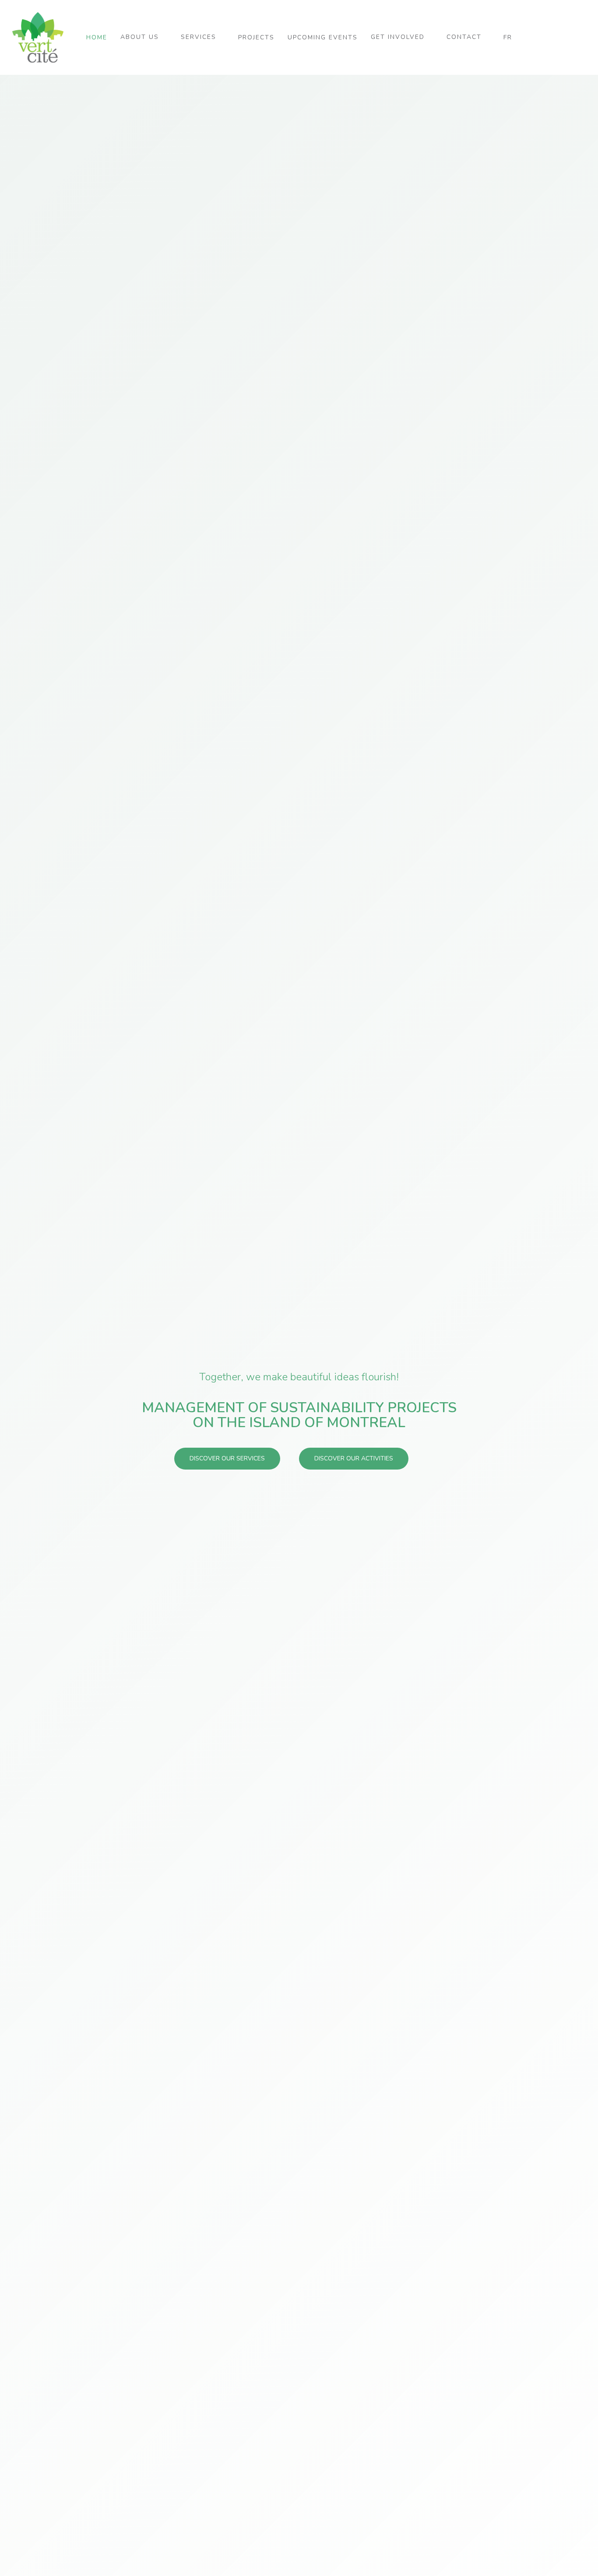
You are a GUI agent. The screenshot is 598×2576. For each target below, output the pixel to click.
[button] (227, 1459)
